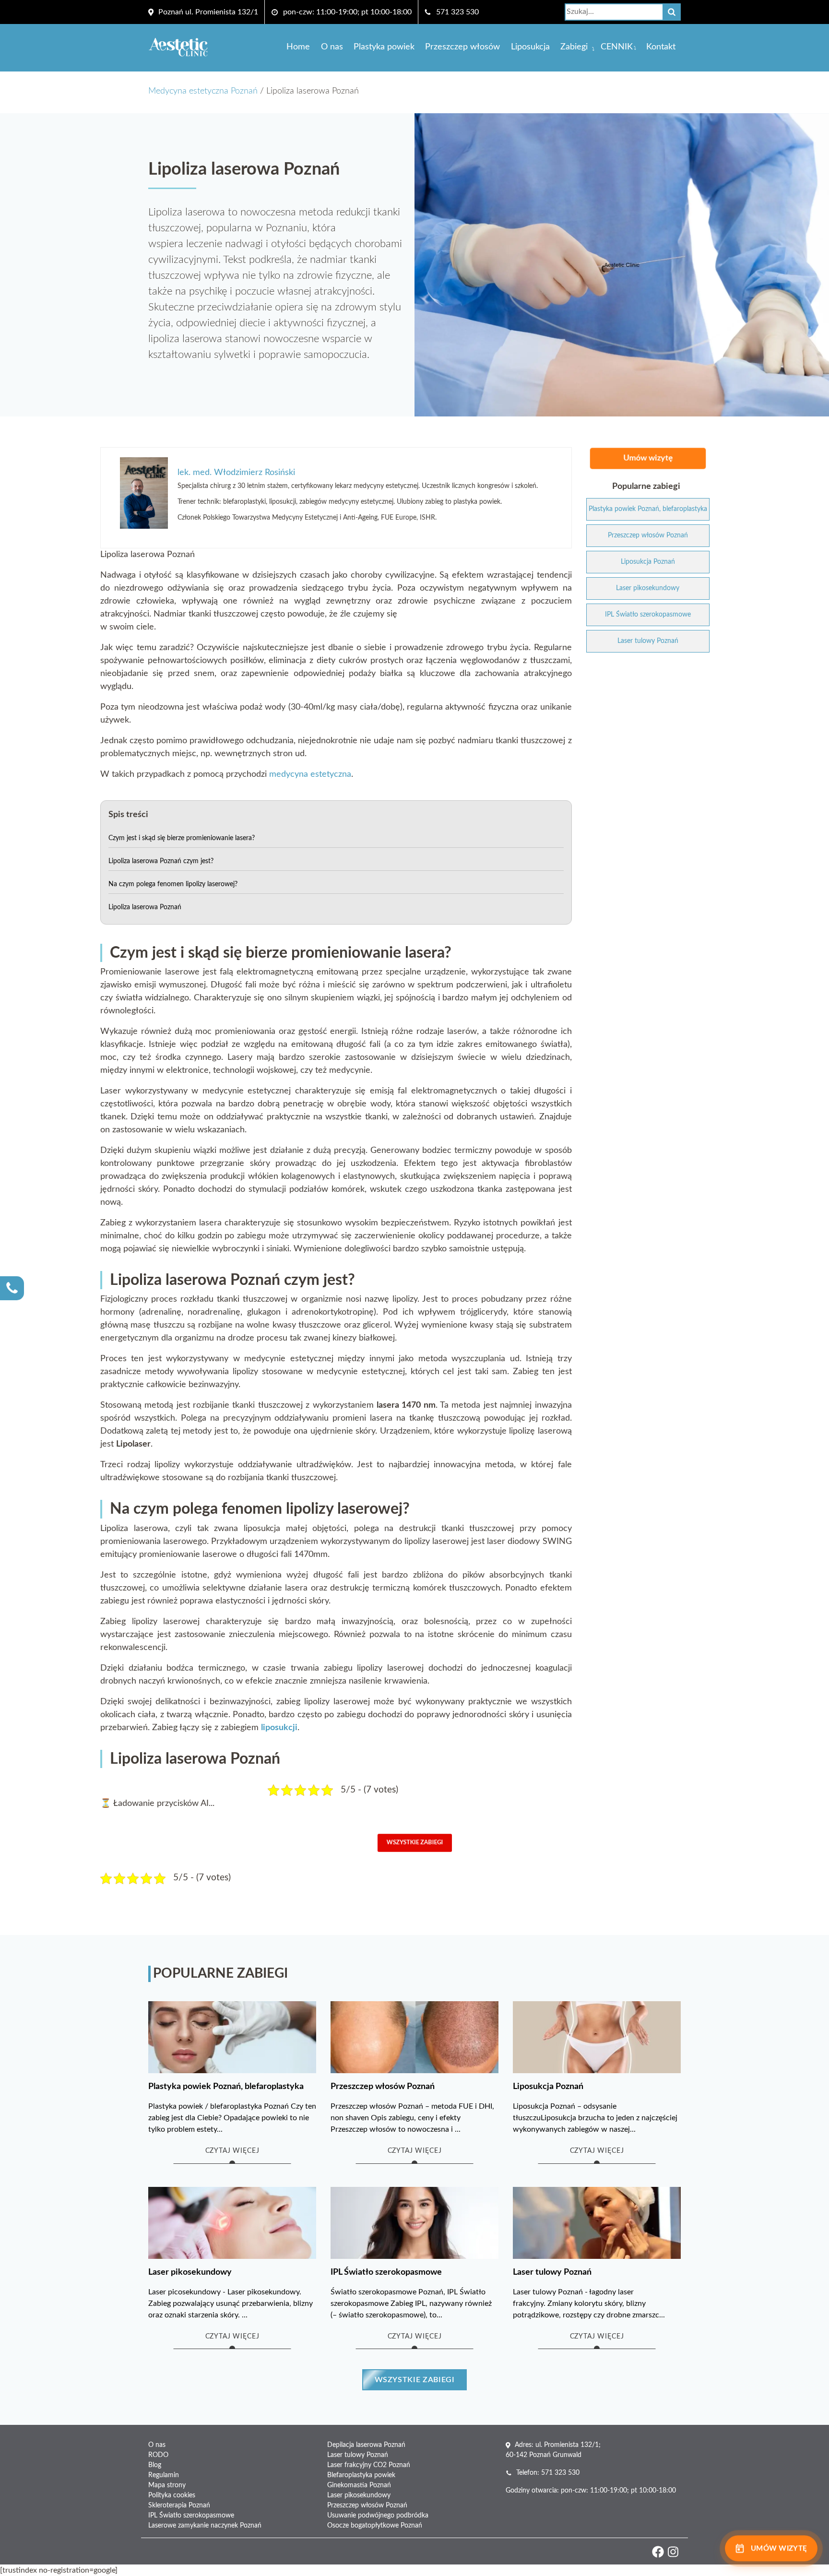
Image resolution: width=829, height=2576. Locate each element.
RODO (158, 2455)
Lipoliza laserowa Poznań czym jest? (161, 861)
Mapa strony (167, 2485)
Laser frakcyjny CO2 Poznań (369, 2465)
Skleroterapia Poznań (179, 2505)
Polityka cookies (172, 2495)
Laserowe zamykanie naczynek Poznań (205, 2526)
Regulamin (164, 2475)
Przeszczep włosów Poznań (367, 2505)
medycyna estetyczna (310, 774)
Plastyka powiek (384, 47)
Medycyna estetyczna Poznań (203, 91)
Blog (155, 2465)
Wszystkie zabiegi (415, 1843)
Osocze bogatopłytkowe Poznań (375, 2526)
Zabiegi (574, 47)
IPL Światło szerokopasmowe (191, 2516)
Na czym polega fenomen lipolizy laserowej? (173, 884)
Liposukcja (530, 47)
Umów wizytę (648, 458)
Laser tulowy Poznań (358, 2455)
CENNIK (617, 47)
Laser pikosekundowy (359, 2495)
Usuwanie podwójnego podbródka (378, 2516)
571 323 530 (457, 12)
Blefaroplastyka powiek (361, 2475)
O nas (332, 47)
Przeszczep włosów (462, 47)
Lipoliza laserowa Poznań (145, 907)
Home (298, 47)
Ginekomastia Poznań (359, 2485)
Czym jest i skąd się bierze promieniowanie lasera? (182, 838)
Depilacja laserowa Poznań (366, 2445)
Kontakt (661, 47)
